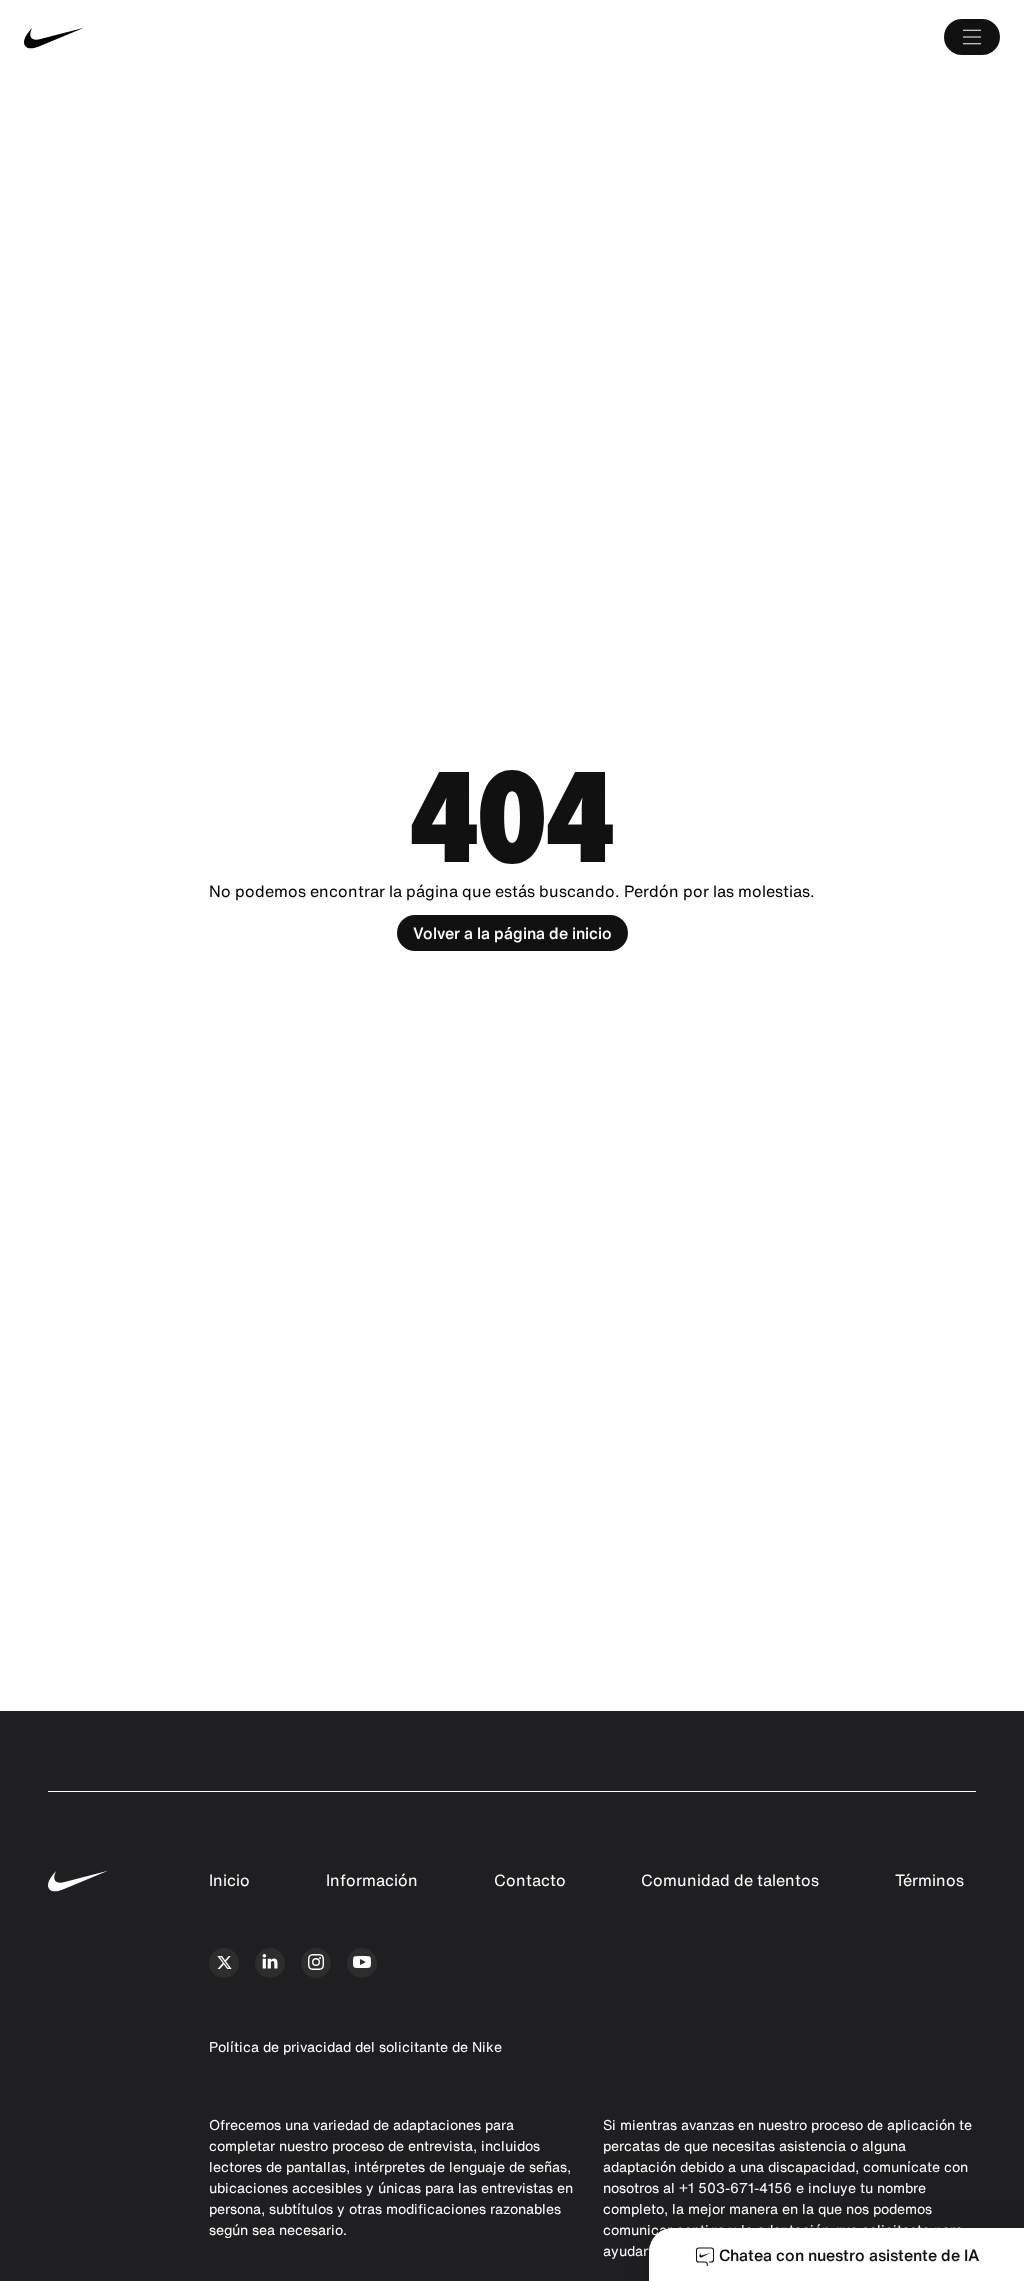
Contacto (530, 1880)
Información (372, 1880)
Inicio (229, 1880)
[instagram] (316, 1963)
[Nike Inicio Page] (227, 37)
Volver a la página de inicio (512, 933)
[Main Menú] (972, 37)
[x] (224, 1963)
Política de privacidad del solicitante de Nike (355, 2046)
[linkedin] (270, 1963)
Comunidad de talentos (730, 1880)
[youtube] (362, 1963)
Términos (929, 1880)
